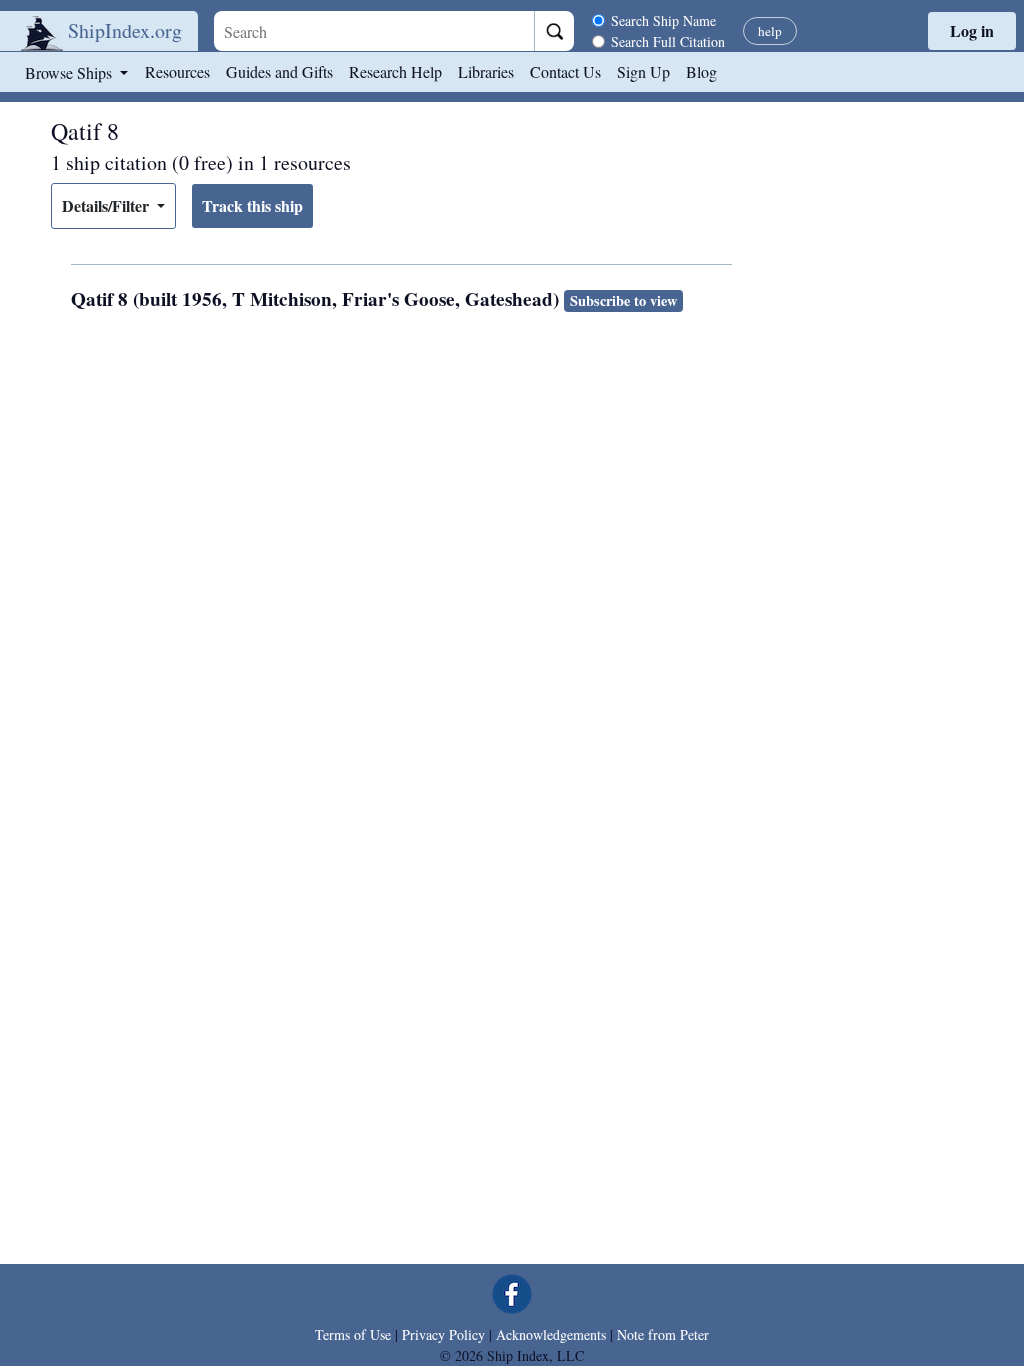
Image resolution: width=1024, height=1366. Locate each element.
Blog (701, 71)
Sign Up (643, 71)
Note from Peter (663, 1334)
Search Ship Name (663, 20)
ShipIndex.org (125, 30)
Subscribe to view (623, 300)
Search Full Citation (668, 41)
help (770, 31)
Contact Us (565, 71)
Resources (177, 71)
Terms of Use (353, 1334)
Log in (972, 30)
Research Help (395, 71)
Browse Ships (70, 72)
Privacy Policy (443, 1334)
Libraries (486, 71)
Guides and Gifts (279, 71)
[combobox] (374, 31)
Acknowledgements (551, 1334)
